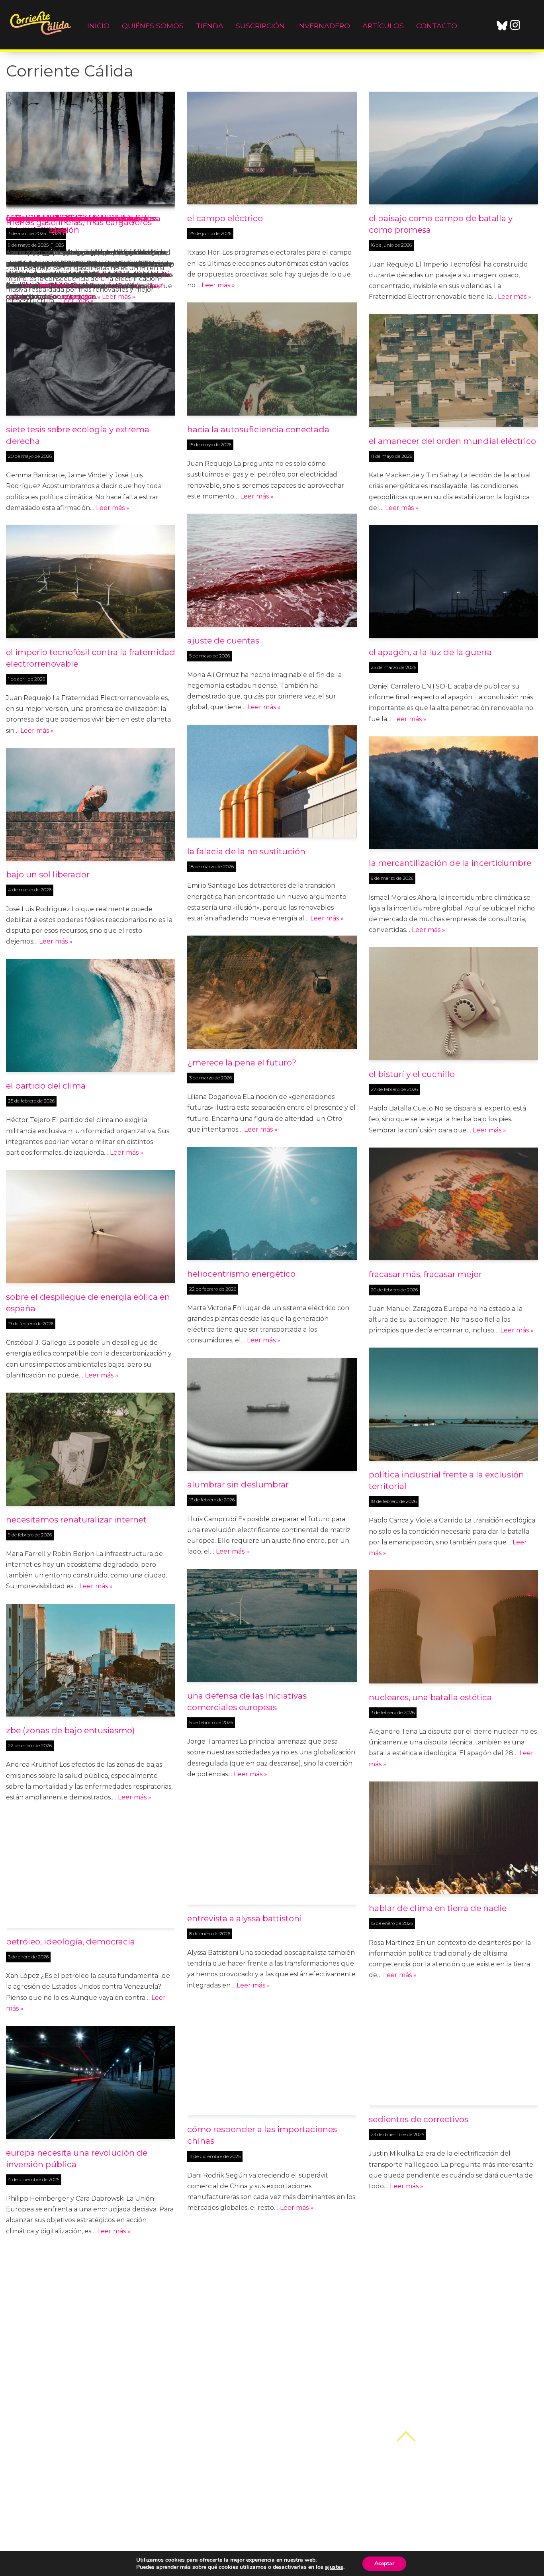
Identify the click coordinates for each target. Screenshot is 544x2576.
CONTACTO (437, 26)
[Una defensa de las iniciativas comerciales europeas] (272, 1625)
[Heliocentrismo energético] (272, 1203)
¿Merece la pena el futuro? (242, 1062)
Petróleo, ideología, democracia (70, 1941)
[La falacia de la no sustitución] (272, 781)
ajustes (334, 2567)
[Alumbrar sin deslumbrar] (272, 1415)
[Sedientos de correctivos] (453, 2049)
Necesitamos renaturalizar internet (76, 1520)
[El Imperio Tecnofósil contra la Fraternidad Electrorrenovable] (91, 582)
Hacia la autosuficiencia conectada (258, 429)
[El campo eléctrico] (272, 148)
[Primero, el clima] (91, 148)
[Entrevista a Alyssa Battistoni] (272, 1848)
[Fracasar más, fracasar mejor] (453, 1204)
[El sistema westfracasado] (91, 2305)
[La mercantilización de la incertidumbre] (453, 793)
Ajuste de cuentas (223, 641)
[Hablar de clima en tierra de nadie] (453, 1838)
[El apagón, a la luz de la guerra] (453, 582)
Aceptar (384, 2563)
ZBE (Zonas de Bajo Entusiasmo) (70, 1730)
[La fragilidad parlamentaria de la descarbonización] (272, 2504)
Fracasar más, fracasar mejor (425, 1274)
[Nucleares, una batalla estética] (453, 1627)
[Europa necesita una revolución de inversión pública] (91, 2082)
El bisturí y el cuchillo (412, 1074)
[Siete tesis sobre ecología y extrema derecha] (91, 359)
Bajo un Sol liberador (48, 874)
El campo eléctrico (225, 218)
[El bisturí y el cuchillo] (453, 1004)
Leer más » (79, 285)
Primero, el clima (40, 218)
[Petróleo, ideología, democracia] (91, 1871)
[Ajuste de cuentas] (272, 570)
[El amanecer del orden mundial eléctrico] (453, 371)
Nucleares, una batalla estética (430, 1697)
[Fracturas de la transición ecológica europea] (453, 2471)
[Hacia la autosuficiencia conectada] (272, 359)
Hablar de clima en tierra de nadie (438, 1908)
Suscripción (260, 26)
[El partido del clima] (91, 1016)
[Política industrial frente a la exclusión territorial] (453, 1404)
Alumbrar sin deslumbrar (238, 1484)
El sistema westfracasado (57, 2375)
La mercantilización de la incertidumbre (450, 863)
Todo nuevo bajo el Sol (414, 2330)
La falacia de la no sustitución (246, 851)
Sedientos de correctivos (419, 2119)
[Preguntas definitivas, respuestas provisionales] (272, 2282)
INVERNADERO (324, 26)
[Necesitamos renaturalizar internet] (91, 1449)
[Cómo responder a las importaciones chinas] (272, 2059)
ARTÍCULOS (383, 26)
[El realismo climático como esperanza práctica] (91, 2516)
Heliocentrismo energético (241, 1274)
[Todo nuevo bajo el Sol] (453, 2260)
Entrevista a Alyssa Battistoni (245, 1918)
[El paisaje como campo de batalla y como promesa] (453, 148)
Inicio (98, 26)
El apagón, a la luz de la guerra (430, 652)
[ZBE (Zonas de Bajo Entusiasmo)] (91, 1660)
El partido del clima (46, 1086)
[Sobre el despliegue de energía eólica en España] (91, 1226)
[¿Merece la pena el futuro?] (272, 992)
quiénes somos (153, 26)
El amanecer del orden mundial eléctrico (452, 441)
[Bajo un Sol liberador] (91, 804)
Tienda (210, 26)
